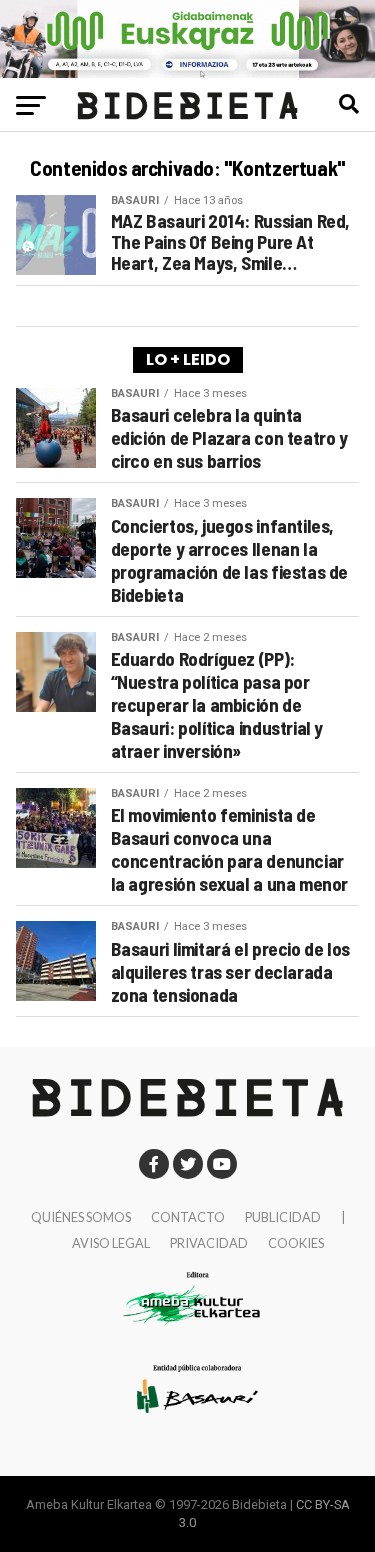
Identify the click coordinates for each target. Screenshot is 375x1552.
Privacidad (209, 1243)
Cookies (296, 1243)
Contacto (188, 1217)
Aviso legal (111, 1243)
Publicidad (283, 1217)
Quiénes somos (81, 1217)
